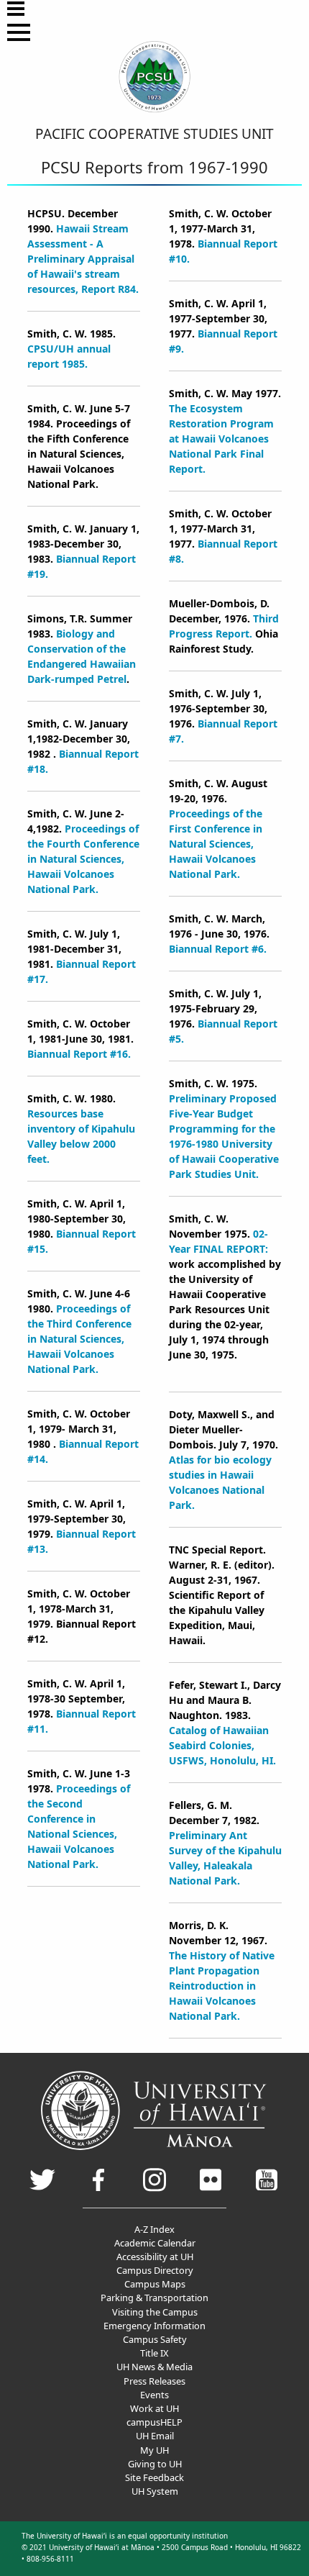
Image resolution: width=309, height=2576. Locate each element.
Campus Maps (155, 2284)
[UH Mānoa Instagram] (154, 2189)
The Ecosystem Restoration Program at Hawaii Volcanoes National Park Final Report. (221, 439)
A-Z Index (154, 2229)
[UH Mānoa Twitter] (42, 2189)
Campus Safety (155, 2339)
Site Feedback (154, 2477)
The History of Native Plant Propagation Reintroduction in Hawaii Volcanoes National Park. (222, 1986)
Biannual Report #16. (79, 1054)
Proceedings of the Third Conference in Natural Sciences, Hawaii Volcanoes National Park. (79, 1339)
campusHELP (154, 2422)
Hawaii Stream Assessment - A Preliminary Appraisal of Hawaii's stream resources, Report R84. (83, 259)
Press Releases (154, 2381)
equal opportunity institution (178, 2536)
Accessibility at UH (155, 2257)
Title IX (154, 2353)
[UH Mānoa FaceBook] (98, 2187)
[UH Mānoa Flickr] (211, 2188)
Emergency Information (154, 2326)
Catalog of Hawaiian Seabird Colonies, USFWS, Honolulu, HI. (222, 1745)
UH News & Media (154, 2367)
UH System (155, 2491)
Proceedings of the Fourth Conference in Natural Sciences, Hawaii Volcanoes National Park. (83, 859)
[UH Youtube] (267, 2186)
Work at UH (154, 2408)
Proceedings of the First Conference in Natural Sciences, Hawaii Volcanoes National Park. (216, 844)
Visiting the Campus (155, 2312)
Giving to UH (155, 2464)
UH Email (155, 2436)
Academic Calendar (155, 2243)
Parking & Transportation (154, 2298)
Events (154, 2395)
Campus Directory (155, 2270)
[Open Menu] (16, 9)
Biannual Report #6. (218, 949)
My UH (154, 2450)
